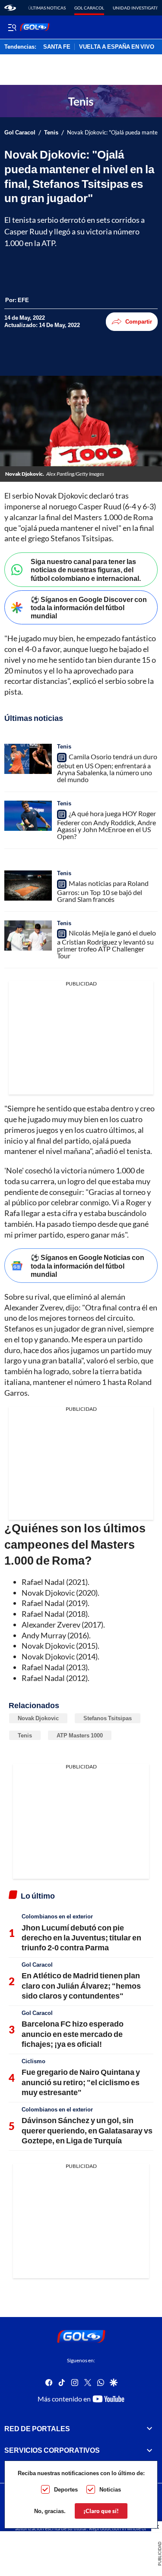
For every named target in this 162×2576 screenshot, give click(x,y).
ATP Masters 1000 (80, 1735)
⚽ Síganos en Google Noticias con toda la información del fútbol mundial (87, 1265)
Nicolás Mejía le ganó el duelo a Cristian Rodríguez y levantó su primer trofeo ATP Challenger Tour (106, 944)
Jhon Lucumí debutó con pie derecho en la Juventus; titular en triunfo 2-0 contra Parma (81, 1938)
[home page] (10, 8)
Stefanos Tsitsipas (108, 1718)
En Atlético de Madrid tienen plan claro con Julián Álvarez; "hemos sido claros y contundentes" (81, 1985)
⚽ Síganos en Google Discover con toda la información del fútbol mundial (89, 607)
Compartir (139, 321)
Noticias (110, 2489)
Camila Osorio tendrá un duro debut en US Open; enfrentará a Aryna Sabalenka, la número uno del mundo (107, 768)
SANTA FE (57, 47)
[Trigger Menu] (12, 27)
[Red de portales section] (149, 2428)
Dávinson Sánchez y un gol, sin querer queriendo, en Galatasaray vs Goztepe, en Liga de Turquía (87, 2130)
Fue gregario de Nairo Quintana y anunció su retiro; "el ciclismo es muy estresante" (81, 2082)
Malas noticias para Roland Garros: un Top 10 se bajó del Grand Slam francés (103, 891)
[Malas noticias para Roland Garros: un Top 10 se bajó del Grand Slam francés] (28, 886)
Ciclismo (33, 2061)
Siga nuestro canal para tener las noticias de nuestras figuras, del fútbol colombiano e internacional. (86, 569)
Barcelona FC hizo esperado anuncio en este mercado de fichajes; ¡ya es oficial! (73, 2034)
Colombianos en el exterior (57, 1916)
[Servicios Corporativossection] (149, 2450)
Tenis (51, 133)
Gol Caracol (89, 8)
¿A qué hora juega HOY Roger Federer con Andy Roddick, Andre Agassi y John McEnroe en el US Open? (106, 825)
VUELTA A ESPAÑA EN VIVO (117, 47)
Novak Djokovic (38, 1718)
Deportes (66, 2489)
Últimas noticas (47, 8)
